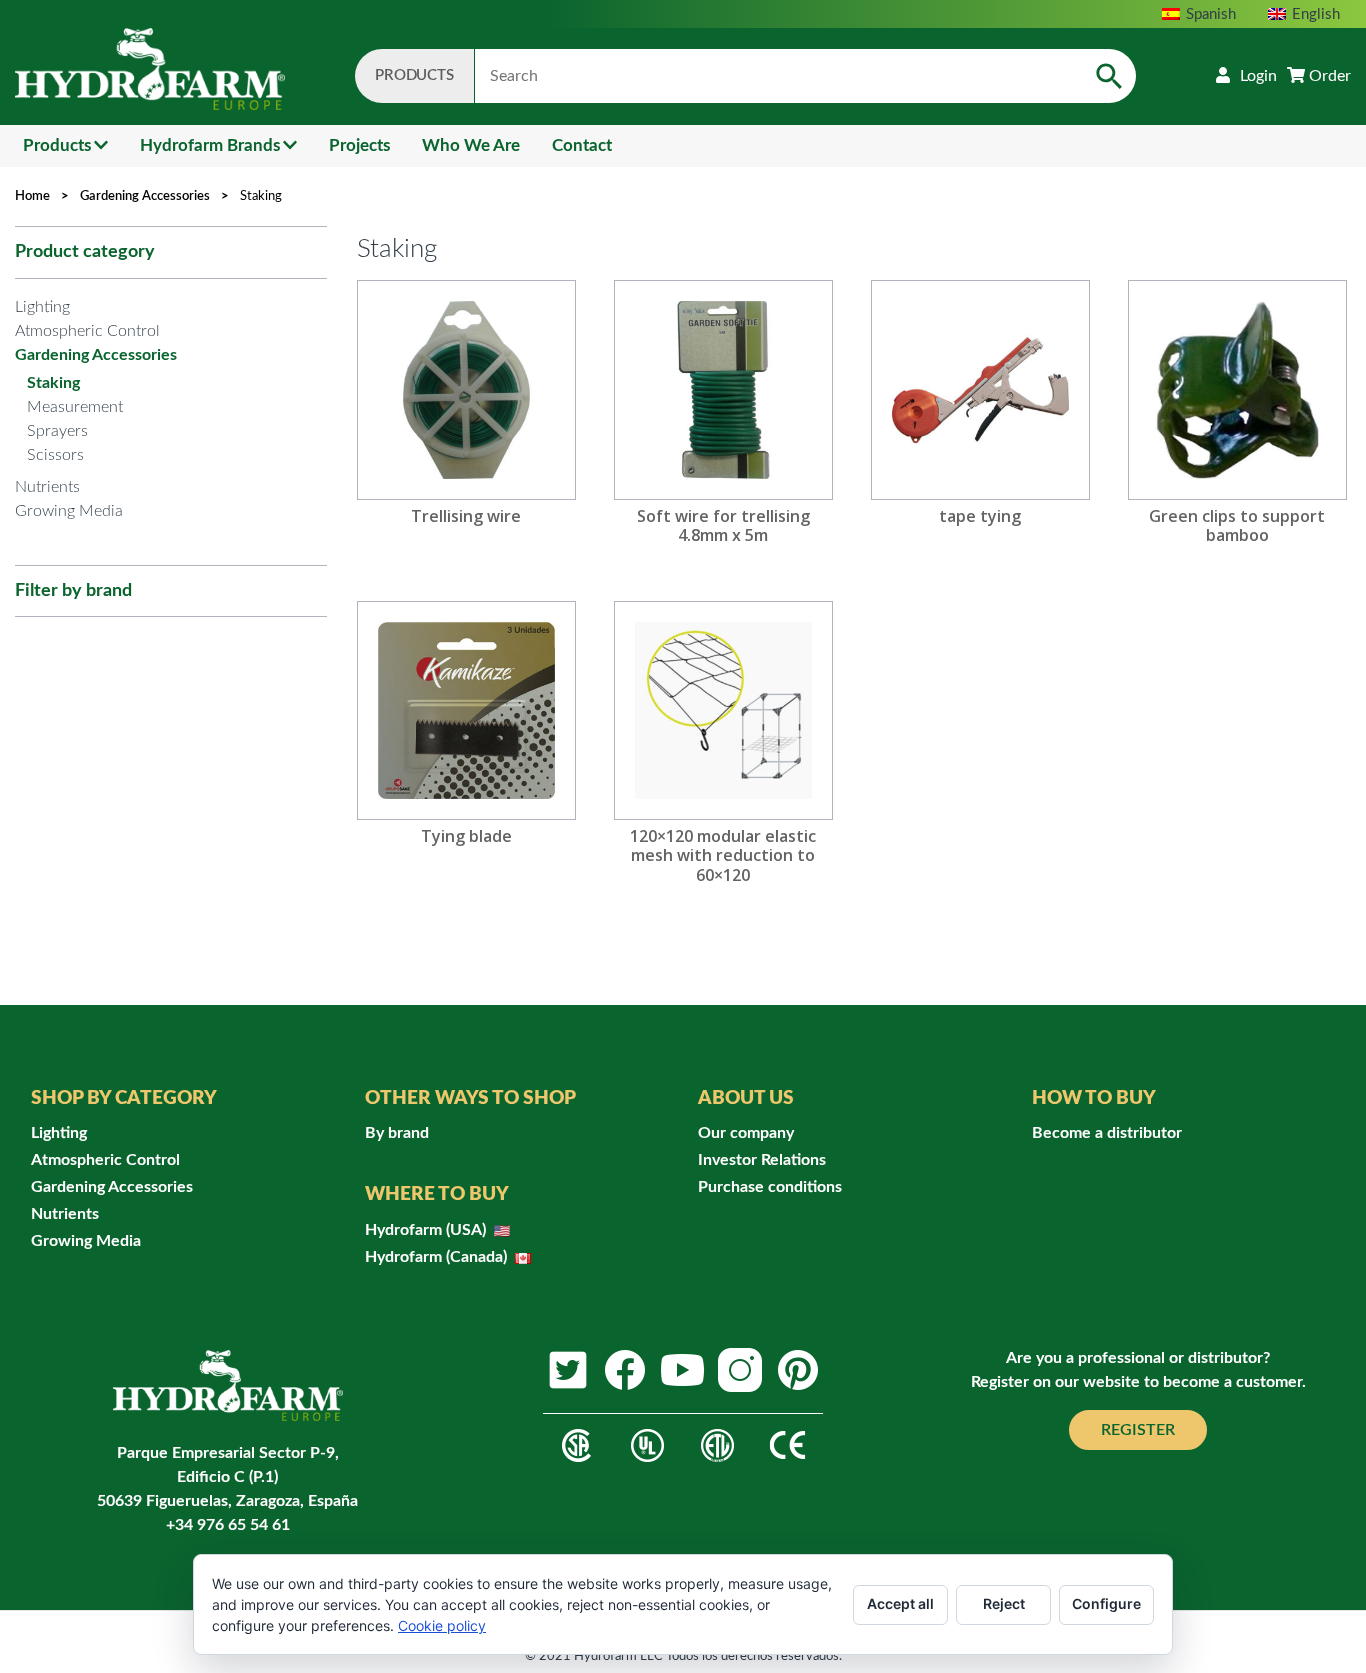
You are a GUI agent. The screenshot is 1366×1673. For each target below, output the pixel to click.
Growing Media (69, 511)
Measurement (75, 407)
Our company (746, 1133)
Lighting (42, 307)
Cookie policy (442, 1625)
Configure (1106, 1603)
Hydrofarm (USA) (427, 1230)
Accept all (900, 1603)
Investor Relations (762, 1160)
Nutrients (47, 487)
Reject (1004, 1603)
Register (1138, 1430)
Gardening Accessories (145, 196)
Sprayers (57, 431)
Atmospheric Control (87, 331)
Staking (53, 383)
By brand (397, 1133)
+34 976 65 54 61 (228, 1525)
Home (32, 196)
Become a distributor (1107, 1133)
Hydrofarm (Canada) (438, 1257)
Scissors (55, 455)
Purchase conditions (770, 1187)
